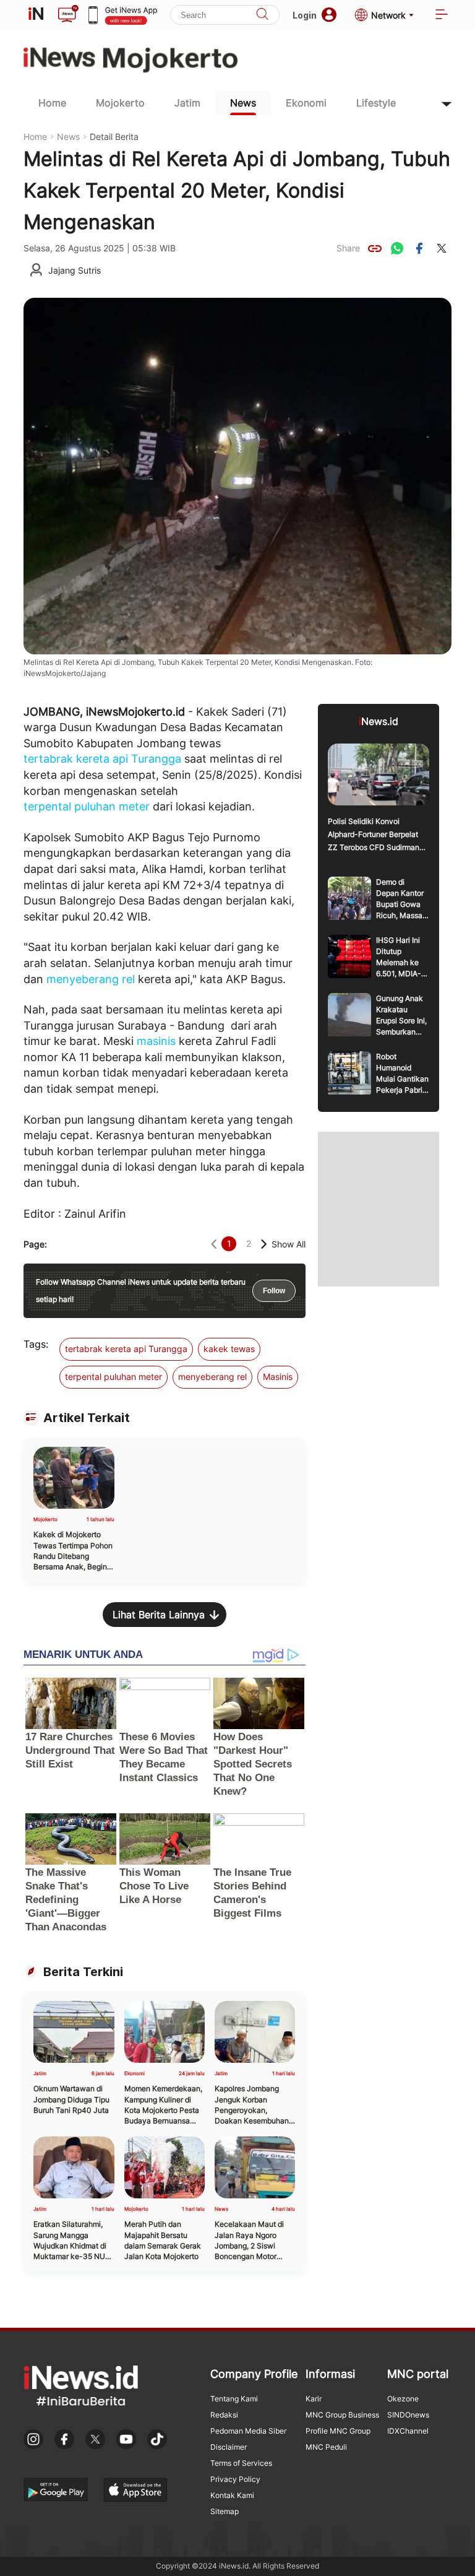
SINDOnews (408, 2415)
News (243, 103)
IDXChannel (408, 2431)
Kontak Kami (232, 2495)
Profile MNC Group (338, 2431)
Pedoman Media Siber (248, 2431)
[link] (375, 248)
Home (52, 103)
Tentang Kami (234, 2399)
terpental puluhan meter (87, 806)
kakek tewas (229, 1349)
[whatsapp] (397, 248)
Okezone (403, 2399)
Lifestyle (376, 103)
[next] (264, 1244)
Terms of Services (241, 2463)
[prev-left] (214, 1244)
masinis (156, 1041)
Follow (274, 1291)
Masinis (278, 1377)
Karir (314, 2399)
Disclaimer (229, 2447)
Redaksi (224, 2415)
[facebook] (419, 248)
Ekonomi (306, 103)
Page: (35, 1244)
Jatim (187, 103)
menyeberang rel (91, 979)
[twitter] (442, 248)
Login (305, 15)
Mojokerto (120, 103)
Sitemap (225, 2511)
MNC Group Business (342, 2415)
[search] (262, 15)
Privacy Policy (235, 2479)
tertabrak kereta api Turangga (102, 759)
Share (348, 248)
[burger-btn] (442, 15)
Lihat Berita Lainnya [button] (159, 1615)
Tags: (36, 1344)
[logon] (36, 15)
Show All (289, 1244)
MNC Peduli (326, 2447)
